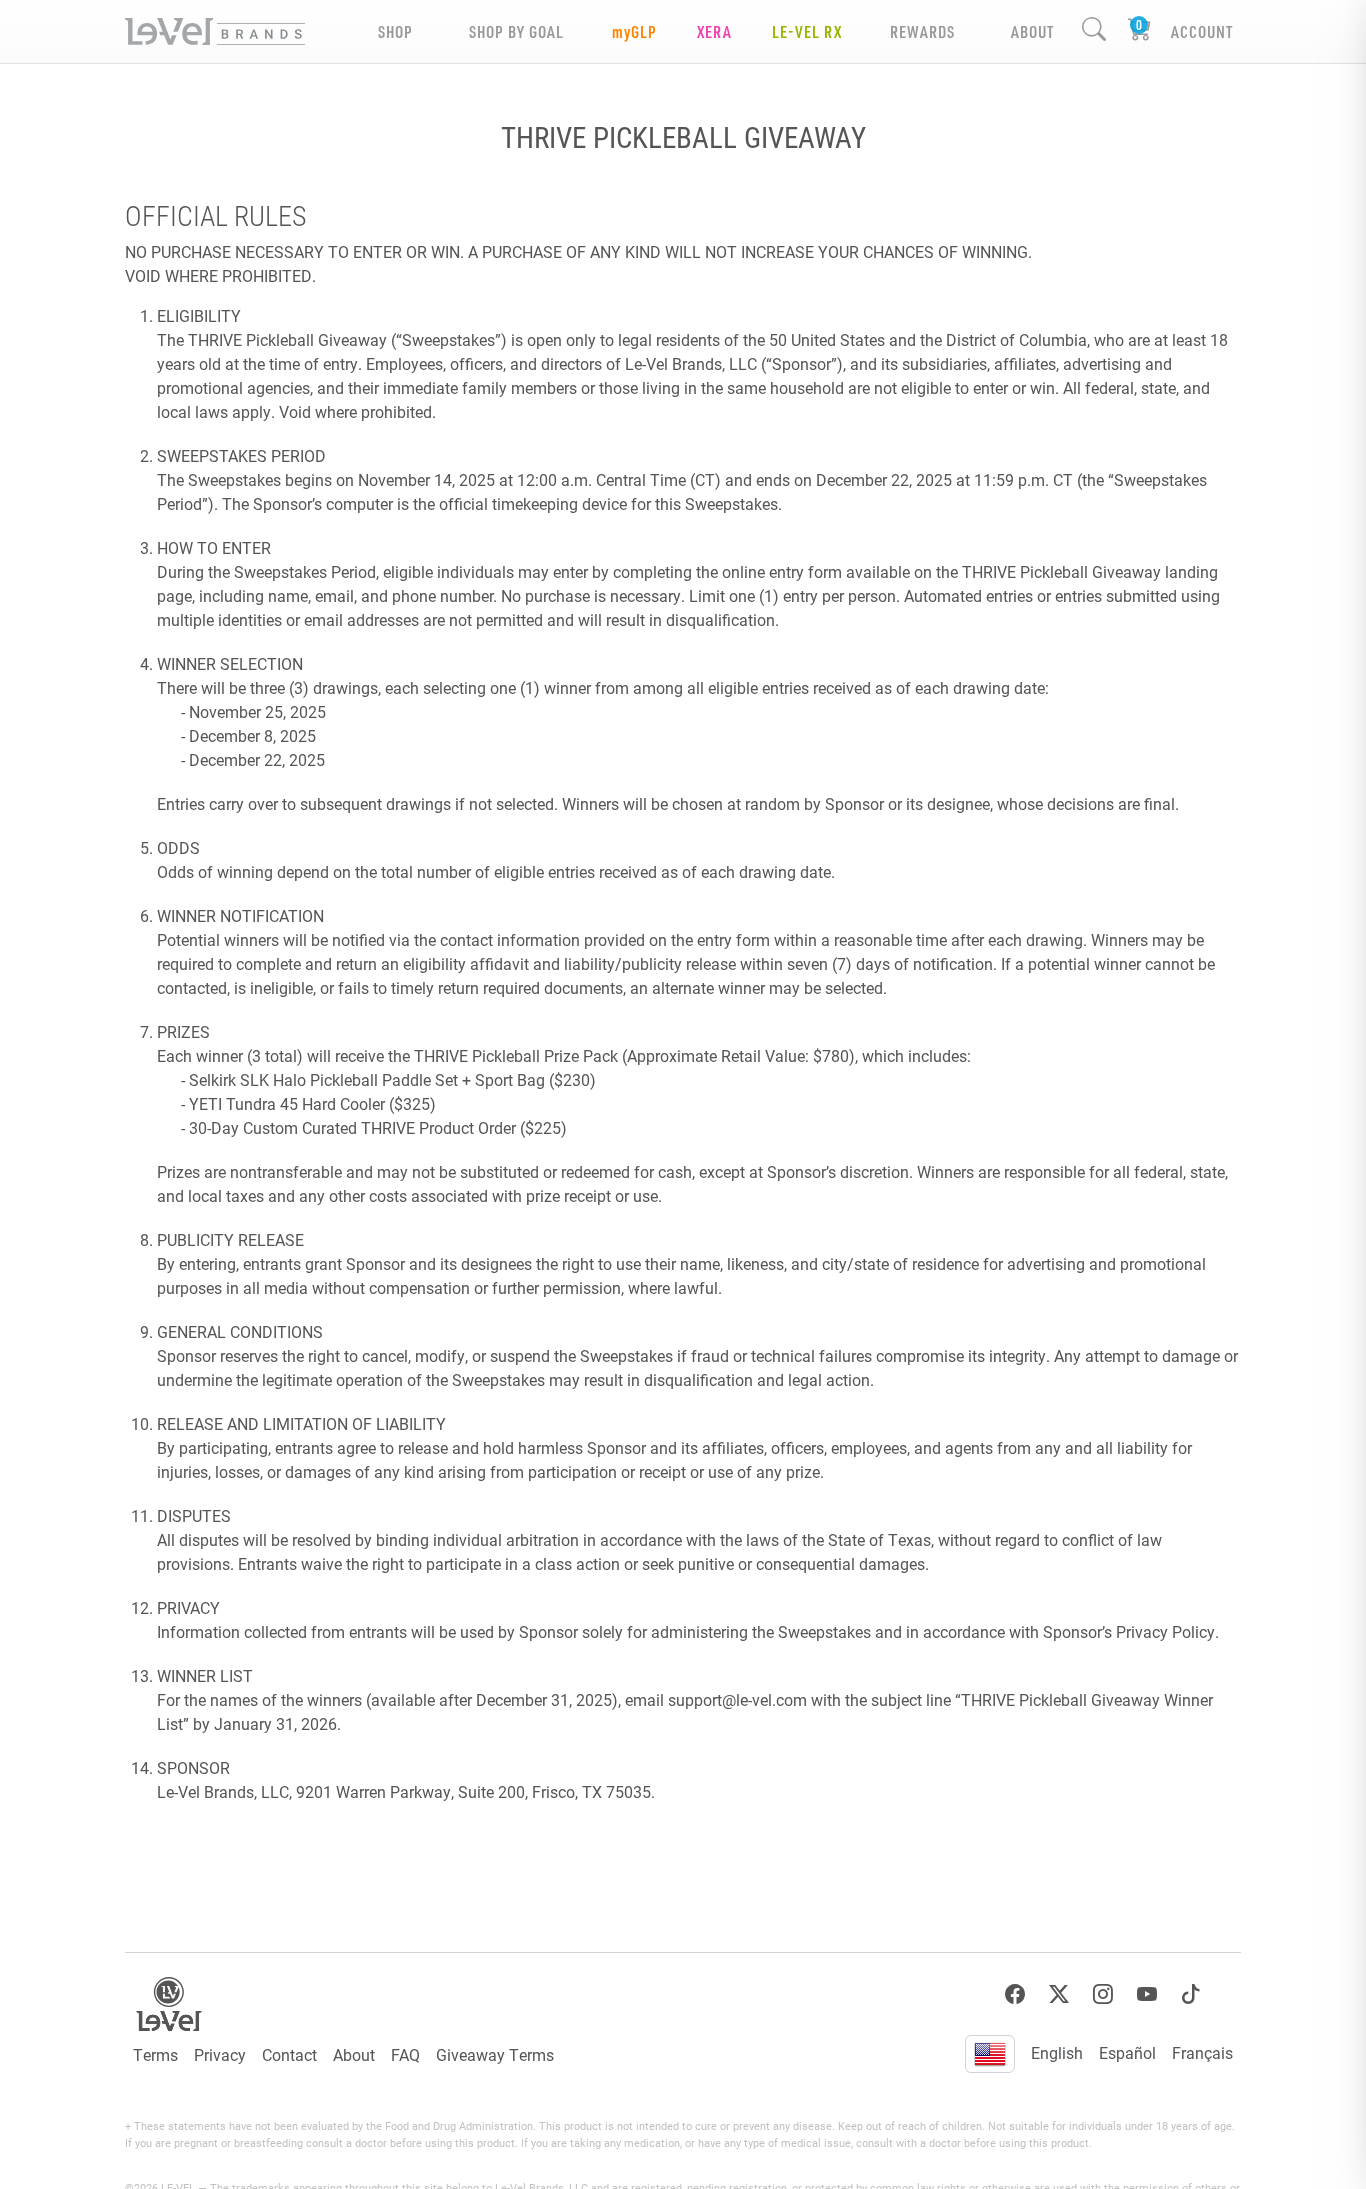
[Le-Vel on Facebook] (1015, 1994)
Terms (155, 2054)
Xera (714, 31)
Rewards (922, 31)
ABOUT (1032, 31)
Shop (395, 31)
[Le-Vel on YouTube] (1147, 1994)
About (354, 2054)
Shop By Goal (516, 31)
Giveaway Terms (495, 2054)
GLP (634, 31)
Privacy (220, 2054)
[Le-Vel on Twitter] (1059, 1994)
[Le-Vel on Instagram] (1103, 1994)
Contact (289, 2054)
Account (1202, 31)
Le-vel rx (807, 31)
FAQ (405, 2054)
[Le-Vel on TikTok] (1191, 1994)
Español (1127, 2052)
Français (1202, 2052)
